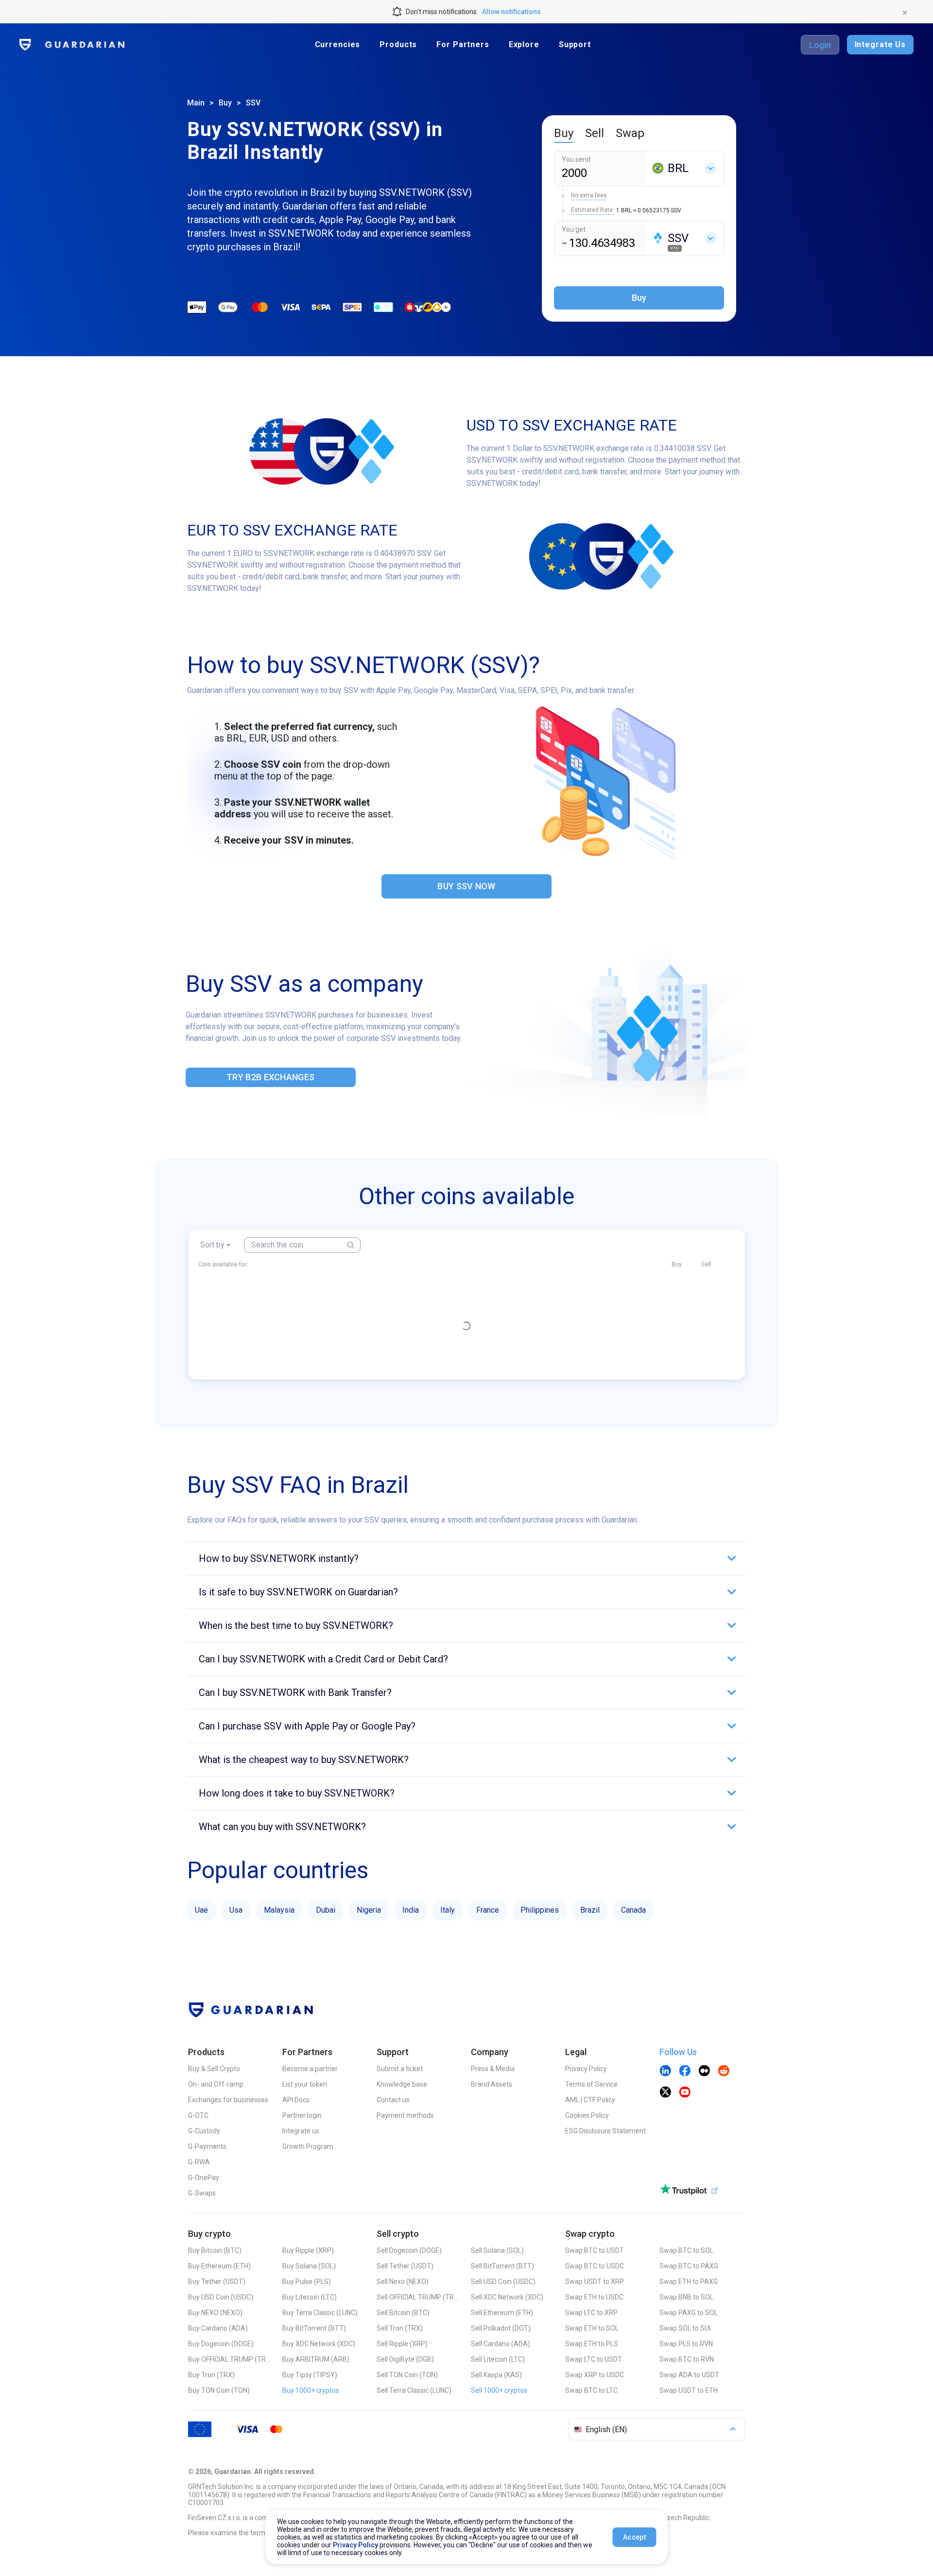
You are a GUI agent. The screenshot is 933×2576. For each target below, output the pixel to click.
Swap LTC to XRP (591, 2313)
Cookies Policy (587, 2115)
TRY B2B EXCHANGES (270, 1077)
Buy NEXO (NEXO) (215, 2313)
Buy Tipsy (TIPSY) (310, 2375)
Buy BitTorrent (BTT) (314, 2328)
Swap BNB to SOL (686, 2297)
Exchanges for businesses (228, 2100)
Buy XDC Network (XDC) (319, 2344)
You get (574, 229)
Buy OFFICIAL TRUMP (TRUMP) (229, 2359)
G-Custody (204, 2131)
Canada (633, 1910)
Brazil (590, 1910)
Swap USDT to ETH (689, 2390)
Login (820, 45)
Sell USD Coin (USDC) (503, 2282)
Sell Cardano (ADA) (501, 2344)
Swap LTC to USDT (594, 2359)
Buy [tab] (564, 133)
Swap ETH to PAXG (689, 2282)
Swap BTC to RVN (687, 2359)
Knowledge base (402, 2084)
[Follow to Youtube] (685, 2093)
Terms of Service (591, 2084)
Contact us (393, 2100)
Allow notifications (511, 12)
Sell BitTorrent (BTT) (502, 2266)
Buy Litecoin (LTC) (310, 2297)
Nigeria (369, 1910)
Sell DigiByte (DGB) (405, 2359)
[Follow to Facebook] (685, 2072)
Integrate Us (880, 44)
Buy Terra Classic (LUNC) (320, 2313)
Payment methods (405, 2115)
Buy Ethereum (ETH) (219, 2266)
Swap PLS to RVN (686, 2344)
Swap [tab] (630, 133)
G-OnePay (204, 2178)
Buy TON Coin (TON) (219, 2390)
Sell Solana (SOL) (497, 2250)
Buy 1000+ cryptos (311, 2390)
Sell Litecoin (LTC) (498, 2359)
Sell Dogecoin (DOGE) (409, 2250)
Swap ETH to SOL (592, 2328)
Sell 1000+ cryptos (499, 2390)
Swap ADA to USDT (689, 2375)
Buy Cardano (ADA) (218, 2328)
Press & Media (493, 2069)
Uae (201, 1910)
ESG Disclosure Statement (605, 2131)
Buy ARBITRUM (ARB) (316, 2359)
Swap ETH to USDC (594, 2297)
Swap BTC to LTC (591, 2390)
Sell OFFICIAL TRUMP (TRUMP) (418, 2297)
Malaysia (279, 1910)
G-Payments (207, 2146)
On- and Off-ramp (216, 2084)
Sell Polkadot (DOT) (501, 2328)
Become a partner (310, 2069)
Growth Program (308, 2146)
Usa (236, 1910)
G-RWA (199, 2162)
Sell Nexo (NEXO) (403, 2282)
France (488, 1910)
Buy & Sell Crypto (214, 2069)
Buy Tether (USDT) (217, 2282)
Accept (634, 2537)
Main (196, 103)
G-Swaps (202, 2193)
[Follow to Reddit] (724, 2072)
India (411, 1910)
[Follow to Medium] (704, 2072)
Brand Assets (492, 2084)
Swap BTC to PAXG (689, 2266)
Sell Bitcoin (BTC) (403, 2313)
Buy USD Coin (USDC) (221, 2297)
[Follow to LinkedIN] (665, 2072)
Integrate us (301, 2131)
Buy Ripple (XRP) (308, 2250)
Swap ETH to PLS (592, 2344)
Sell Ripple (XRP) (402, 2344)
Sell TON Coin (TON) (407, 2375)
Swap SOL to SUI (685, 2328)
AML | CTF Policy (590, 2100)
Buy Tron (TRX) (211, 2375)
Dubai (326, 1910)
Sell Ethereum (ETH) (502, 2313)
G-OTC (198, 2115)
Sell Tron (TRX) (400, 2328)
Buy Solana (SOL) (309, 2266)
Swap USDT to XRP (595, 2282)
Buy (225, 103)
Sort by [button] (212, 1245)
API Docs (296, 2100)
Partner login (302, 2115)
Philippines (540, 1910)
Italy (448, 1910)
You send (576, 159)
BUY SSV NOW (466, 886)
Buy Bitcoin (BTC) (215, 2250)
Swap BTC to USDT (595, 2250)
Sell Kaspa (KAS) (496, 2375)
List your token (305, 2084)
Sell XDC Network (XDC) (507, 2297)
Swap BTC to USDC (595, 2266)
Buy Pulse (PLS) (307, 2282)
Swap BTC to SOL (686, 2250)
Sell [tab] (595, 133)
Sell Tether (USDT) (405, 2266)
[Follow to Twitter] (665, 2093)
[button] (466, 1558)
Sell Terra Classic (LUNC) (414, 2390)
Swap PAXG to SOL (689, 2313)
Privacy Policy (586, 2069)
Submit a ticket (400, 2069)
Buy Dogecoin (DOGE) (221, 2344)
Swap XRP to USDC (595, 2375)
